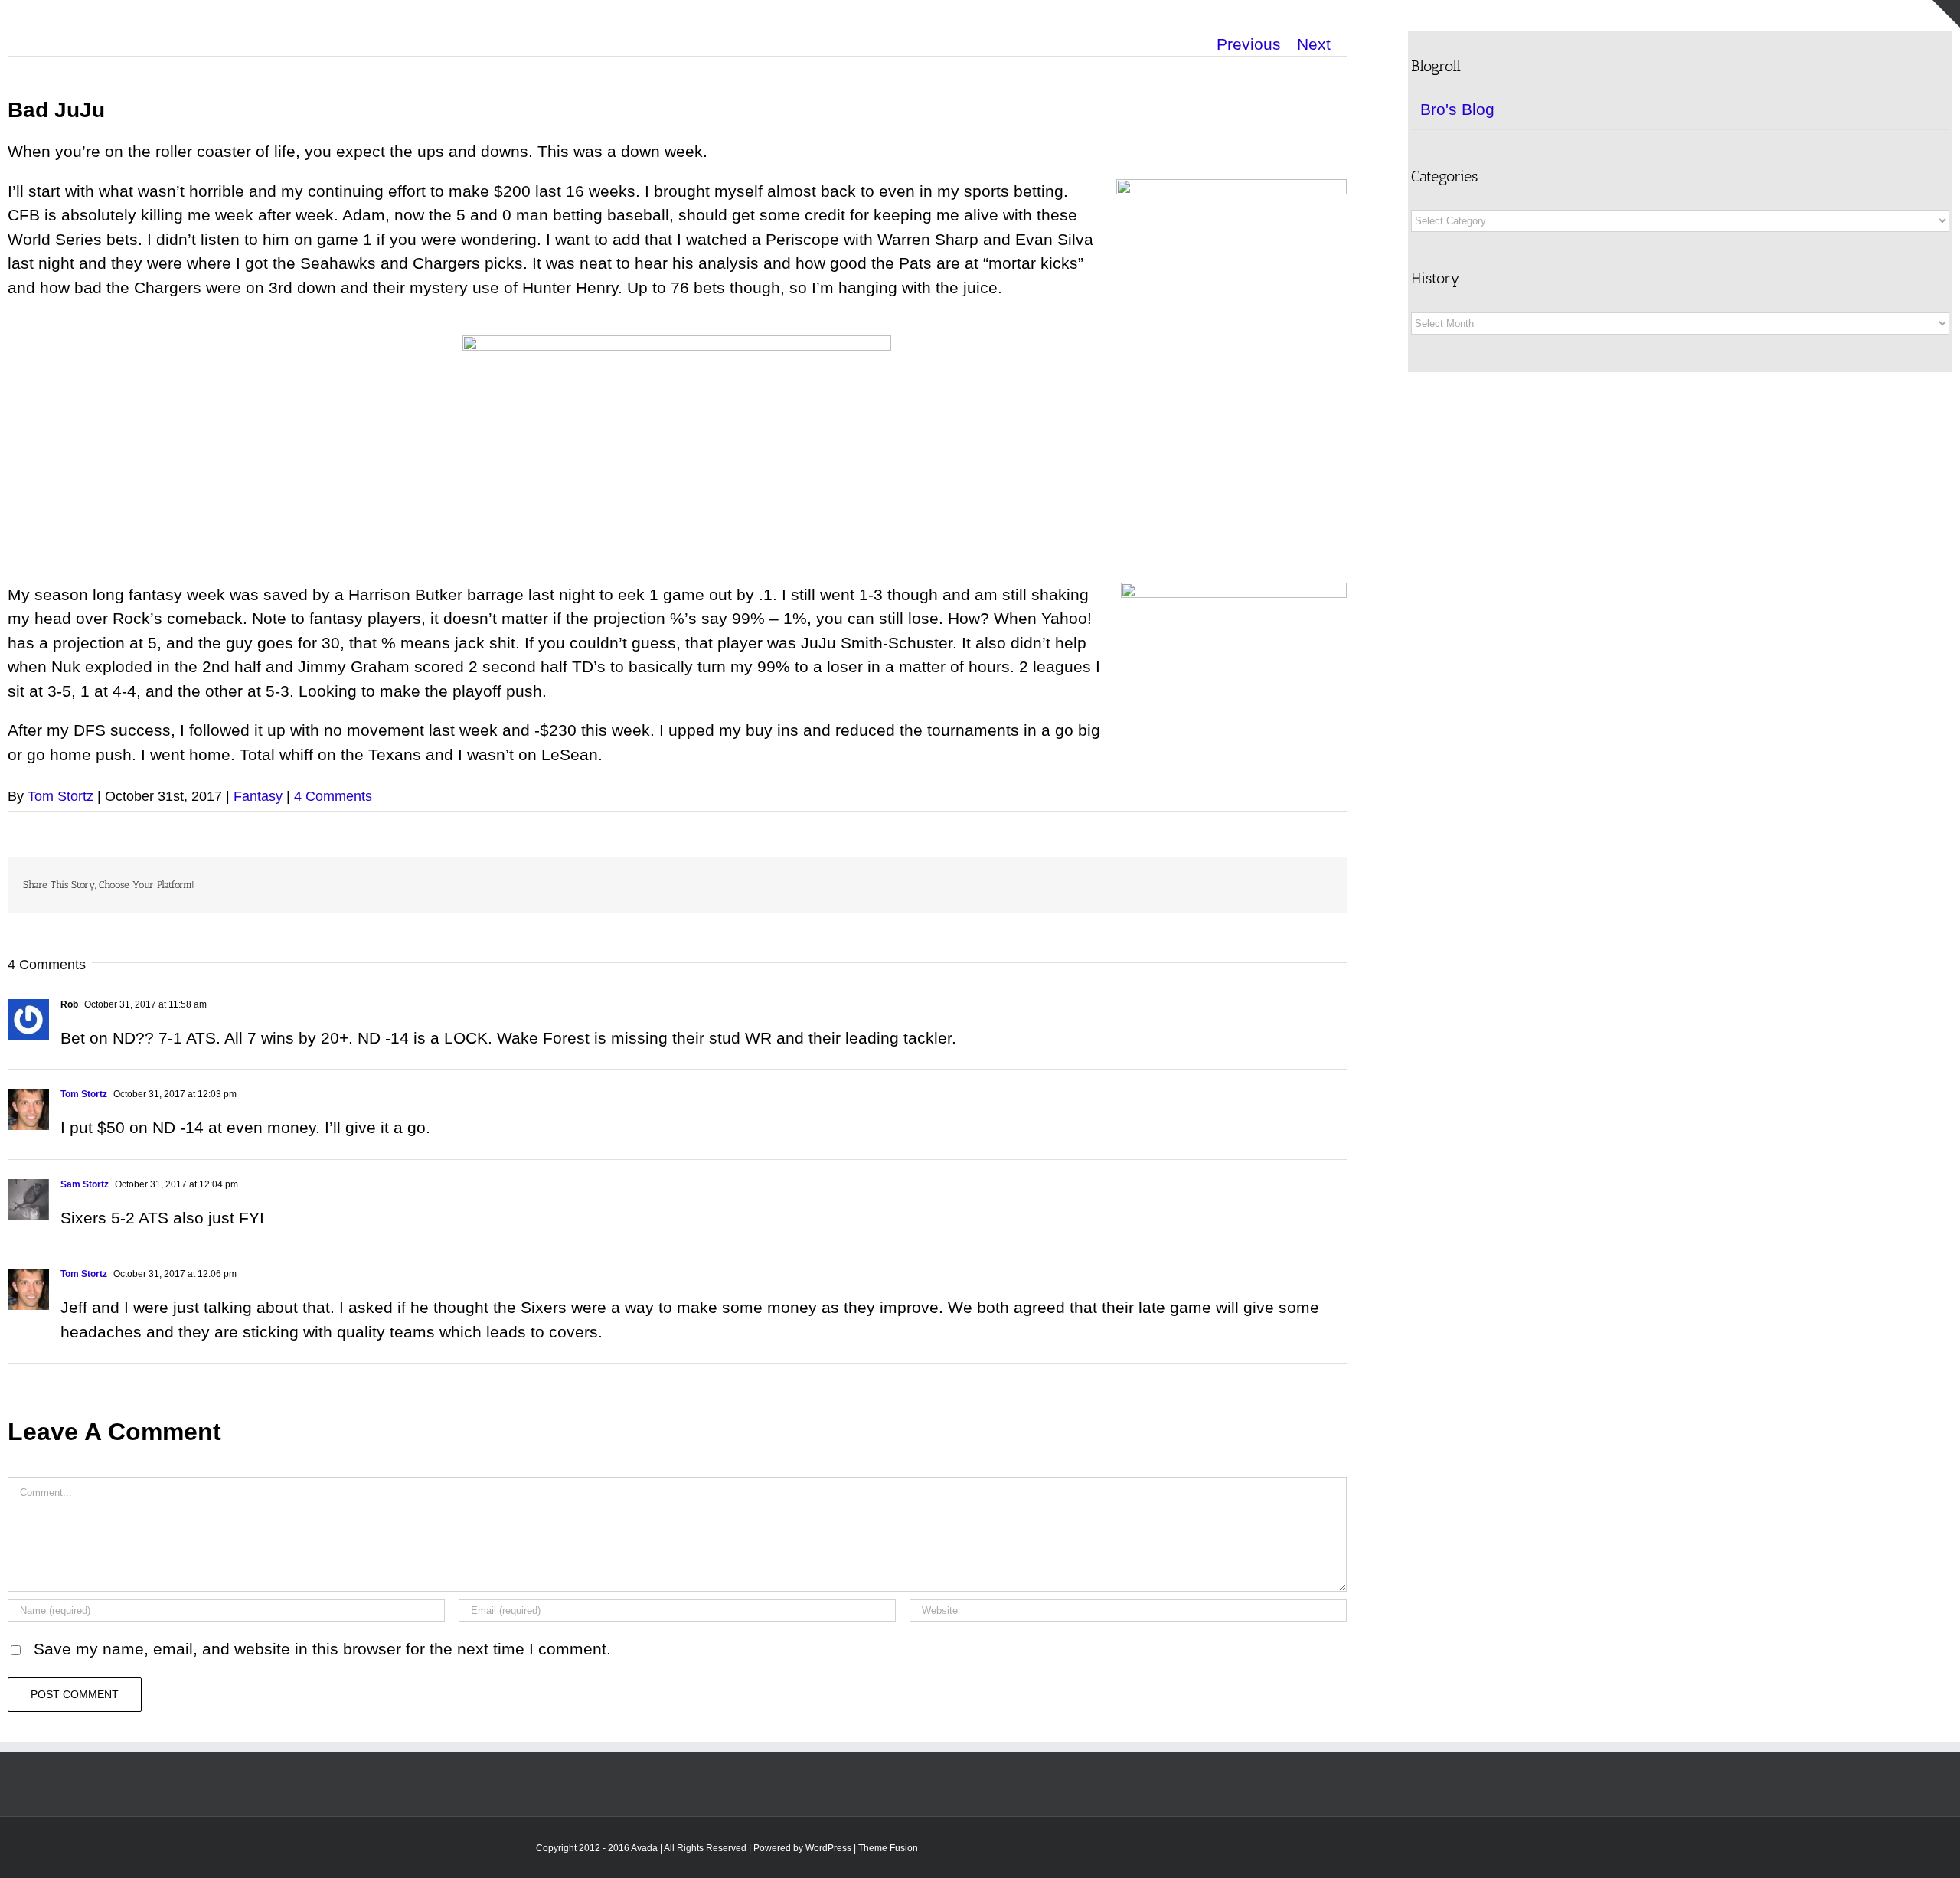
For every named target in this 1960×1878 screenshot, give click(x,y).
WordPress (828, 1848)
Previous (1249, 44)
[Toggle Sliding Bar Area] (1946, 14)
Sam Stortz (85, 1184)
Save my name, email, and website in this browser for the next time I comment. (322, 1649)
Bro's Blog (1457, 109)
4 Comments (333, 796)
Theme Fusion (888, 1848)
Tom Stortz (60, 796)
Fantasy (258, 796)
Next (1314, 44)
